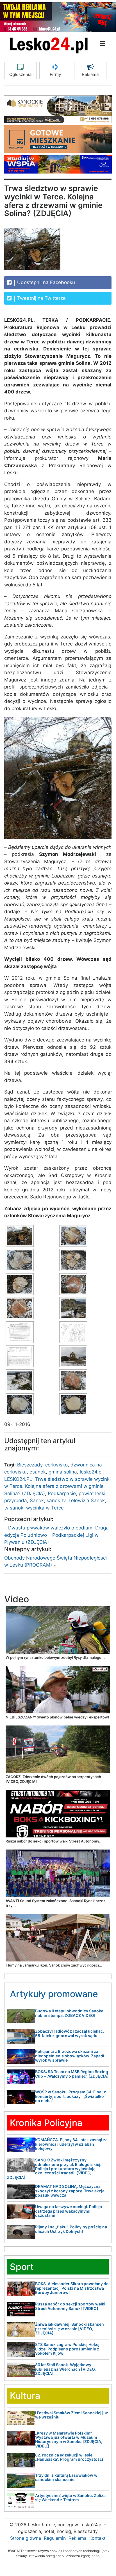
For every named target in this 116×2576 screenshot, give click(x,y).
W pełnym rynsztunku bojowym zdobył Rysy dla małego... (55, 1657)
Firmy (55, 74)
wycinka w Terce (45, 1508)
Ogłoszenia (20, 74)
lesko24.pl (91, 1472)
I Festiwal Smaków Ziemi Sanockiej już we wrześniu (72, 2415)
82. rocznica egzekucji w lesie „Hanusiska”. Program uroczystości (69, 2457)
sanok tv (56, 1500)
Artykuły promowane (54, 1994)
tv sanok (14, 1508)
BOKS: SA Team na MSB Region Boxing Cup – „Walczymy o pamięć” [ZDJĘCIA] (72, 2074)
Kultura (25, 2396)
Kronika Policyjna (46, 2123)
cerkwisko (56, 1465)
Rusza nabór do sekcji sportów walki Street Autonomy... (54, 1841)
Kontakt (97, 2538)
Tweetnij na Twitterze (41, 298)
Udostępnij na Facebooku (45, 282)
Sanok (37, 1500)
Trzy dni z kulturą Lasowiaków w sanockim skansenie (66, 2477)
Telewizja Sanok (87, 1500)
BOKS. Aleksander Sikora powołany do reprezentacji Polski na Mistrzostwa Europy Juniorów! (72, 2288)
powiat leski (92, 1493)
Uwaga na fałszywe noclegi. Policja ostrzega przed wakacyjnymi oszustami (69, 2211)
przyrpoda (16, 1500)
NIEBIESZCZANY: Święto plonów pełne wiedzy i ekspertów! (57, 1717)
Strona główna (26, 2538)
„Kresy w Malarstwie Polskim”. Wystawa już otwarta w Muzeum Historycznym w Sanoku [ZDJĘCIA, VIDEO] (69, 2439)
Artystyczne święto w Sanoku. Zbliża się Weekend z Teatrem (70, 2498)
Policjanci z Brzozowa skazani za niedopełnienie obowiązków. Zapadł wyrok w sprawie (70, 2056)
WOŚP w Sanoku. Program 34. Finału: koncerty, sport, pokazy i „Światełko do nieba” (71, 2096)
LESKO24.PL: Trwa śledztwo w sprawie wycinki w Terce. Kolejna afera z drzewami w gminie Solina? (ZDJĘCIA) (57, 1486)
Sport (22, 2267)
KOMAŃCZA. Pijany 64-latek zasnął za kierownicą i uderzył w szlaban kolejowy (71, 2144)
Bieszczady (30, 1465)
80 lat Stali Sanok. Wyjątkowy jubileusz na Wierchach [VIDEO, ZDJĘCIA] (65, 2369)
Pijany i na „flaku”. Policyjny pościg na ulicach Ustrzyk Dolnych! (71, 2229)
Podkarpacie (62, 1493)
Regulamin (55, 2538)
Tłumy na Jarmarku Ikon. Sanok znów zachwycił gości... (54, 1965)
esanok (38, 1472)
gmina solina (63, 1472)
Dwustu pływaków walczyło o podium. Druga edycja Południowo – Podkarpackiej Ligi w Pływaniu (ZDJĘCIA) (56, 1535)
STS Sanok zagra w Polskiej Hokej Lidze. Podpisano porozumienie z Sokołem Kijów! (67, 2349)
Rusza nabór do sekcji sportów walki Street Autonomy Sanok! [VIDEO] (70, 2306)
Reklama (90, 74)
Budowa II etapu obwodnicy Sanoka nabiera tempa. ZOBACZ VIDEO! (69, 2013)
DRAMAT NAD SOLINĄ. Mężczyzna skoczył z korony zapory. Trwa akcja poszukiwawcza (70, 2191)
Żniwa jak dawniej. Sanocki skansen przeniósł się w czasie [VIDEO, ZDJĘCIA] (70, 2328)
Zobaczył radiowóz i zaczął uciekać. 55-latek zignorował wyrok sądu (70, 2033)
